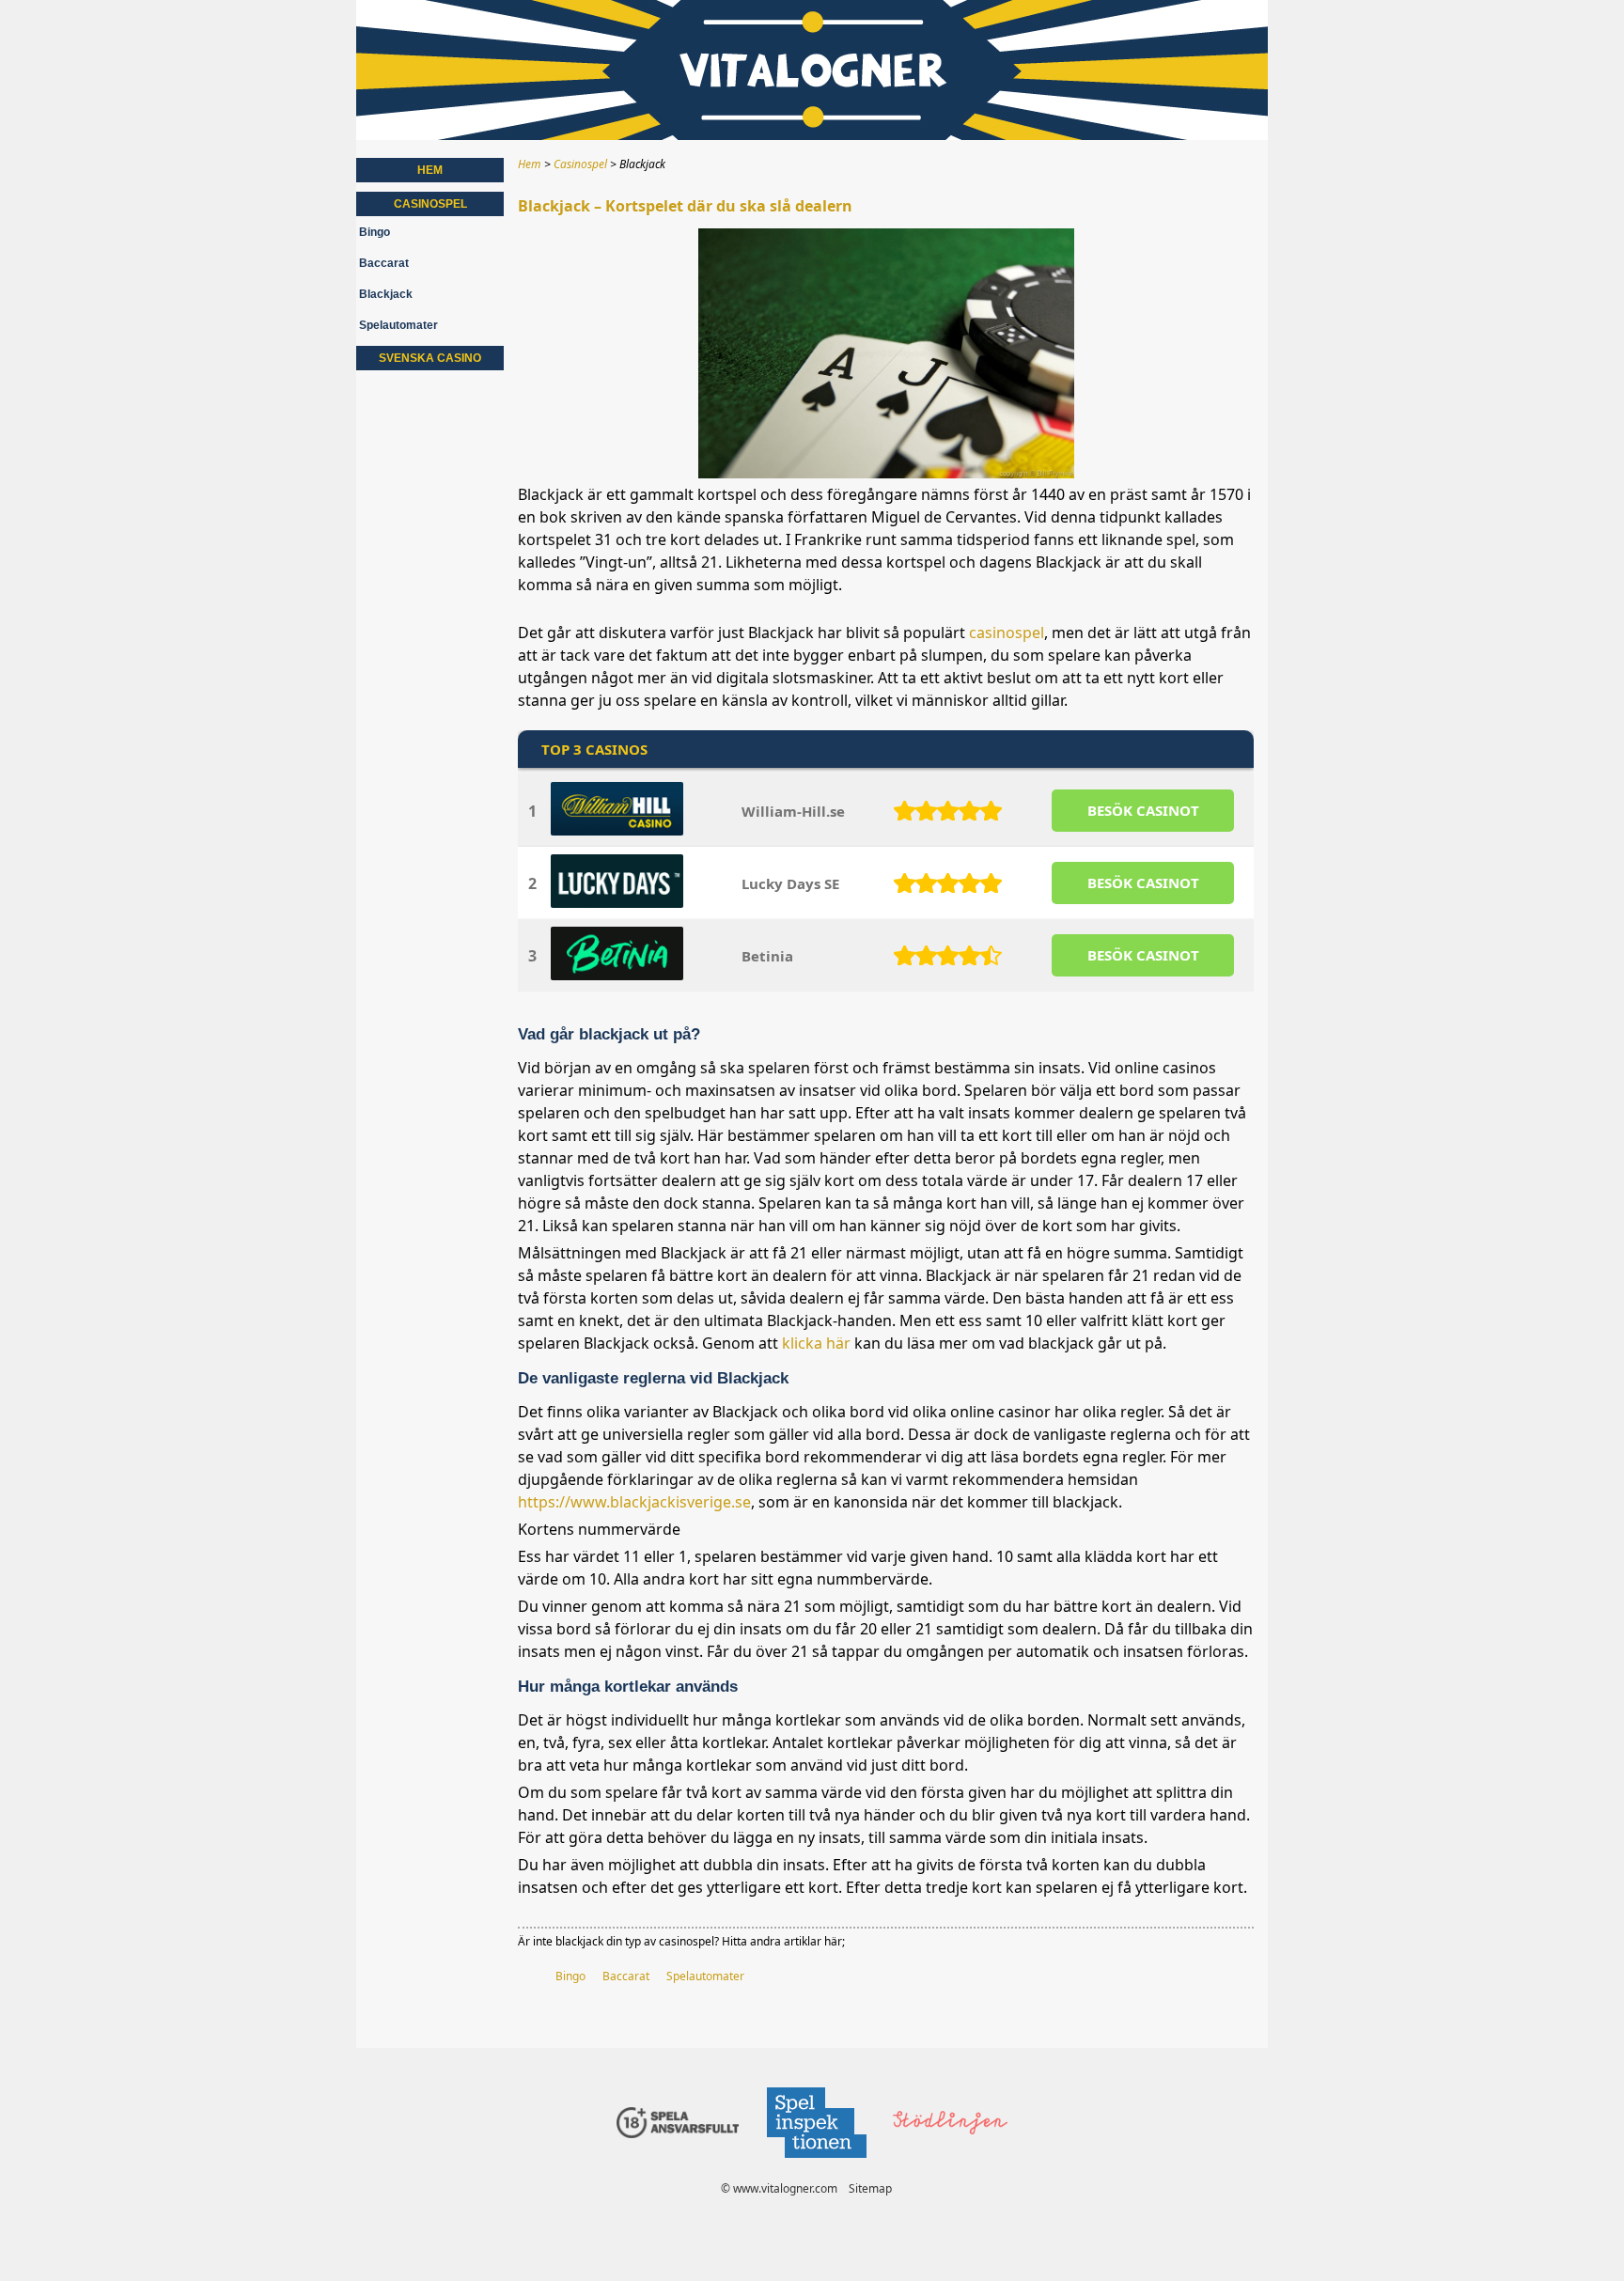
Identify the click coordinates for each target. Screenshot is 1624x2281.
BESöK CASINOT (1143, 810)
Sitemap (870, 2188)
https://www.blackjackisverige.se (634, 1502)
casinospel (1007, 633)
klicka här (816, 1343)
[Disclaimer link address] (816, 2163)
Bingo (570, 1976)
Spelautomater (705, 1976)
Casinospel (430, 204)
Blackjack (386, 294)
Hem (430, 170)
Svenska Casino (430, 358)
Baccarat (626, 1976)
